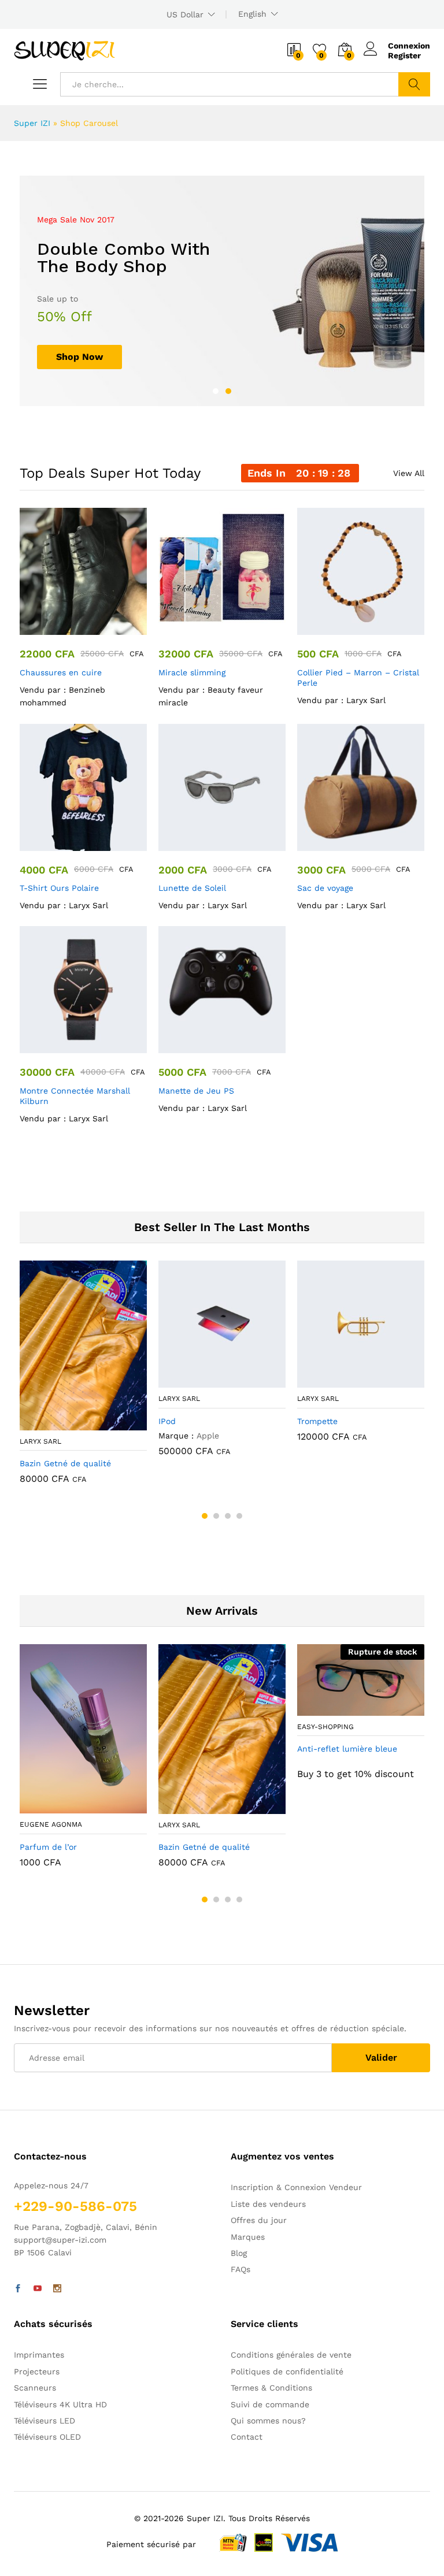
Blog (239, 2253)
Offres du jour (259, 2220)
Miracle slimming (192, 672)
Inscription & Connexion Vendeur (296, 2187)
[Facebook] (18, 2289)
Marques (248, 2237)
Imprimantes (39, 2355)
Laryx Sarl (366, 700)
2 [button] (228, 391)
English (252, 14)
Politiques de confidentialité (287, 2371)
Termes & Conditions (271, 2388)
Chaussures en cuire (61, 672)
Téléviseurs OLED (47, 2437)
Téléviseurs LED (45, 2421)
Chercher (414, 84)
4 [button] (239, 1516)
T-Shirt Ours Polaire (59, 888)
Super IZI (32, 123)
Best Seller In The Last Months (222, 1227)
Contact (247, 2437)
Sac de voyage (325, 888)
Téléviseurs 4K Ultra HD (60, 2404)
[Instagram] (57, 2289)
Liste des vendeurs (268, 2204)
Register (404, 55)
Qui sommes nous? (268, 2421)
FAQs (240, 2269)
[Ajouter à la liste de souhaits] (95, 628)
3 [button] (228, 1516)
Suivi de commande (270, 2404)
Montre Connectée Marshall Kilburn (75, 1096)
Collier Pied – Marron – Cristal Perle (358, 678)
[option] (222, 291)
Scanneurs (35, 2388)
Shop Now (79, 357)
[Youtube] (38, 2289)
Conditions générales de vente (291, 2355)
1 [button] (216, 391)
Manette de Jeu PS (196, 1091)
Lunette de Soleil (192, 888)
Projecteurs (37, 2371)
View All (409, 473)
